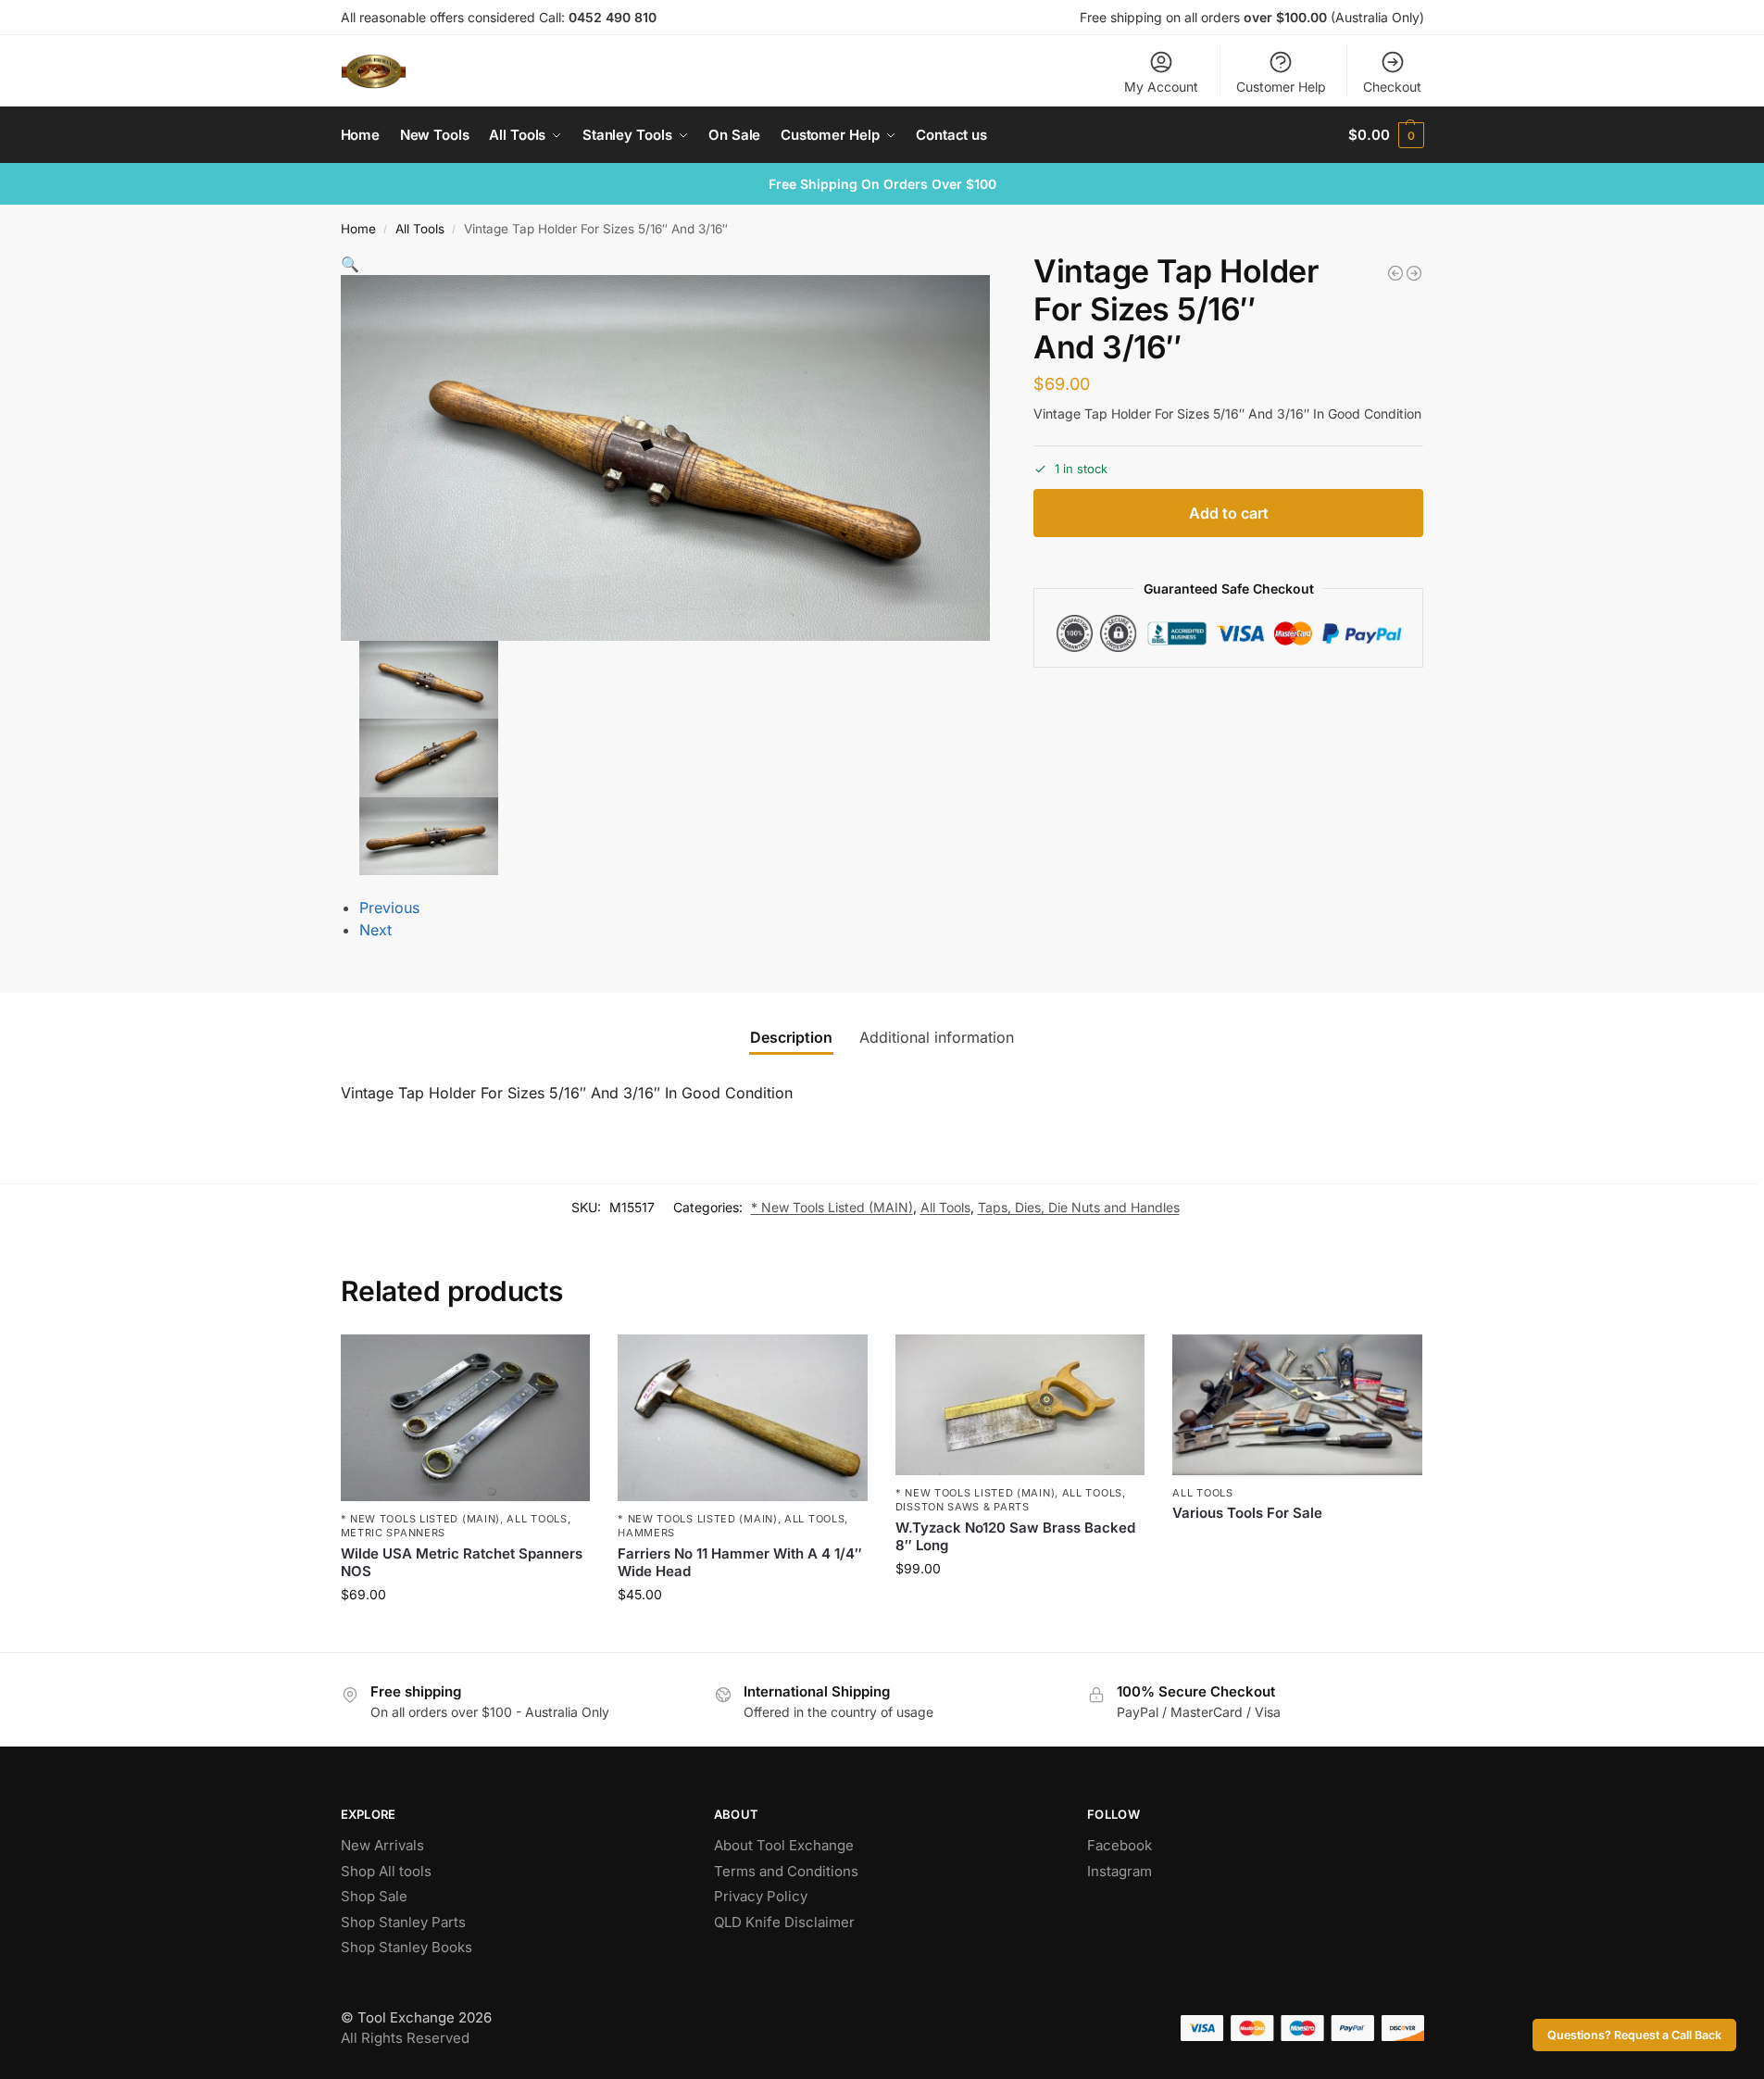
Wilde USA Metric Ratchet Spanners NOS (462, 1563)
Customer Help (1281, 87)
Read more (1297, 1544)
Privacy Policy (761, 1896)
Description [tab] (791, 1037)
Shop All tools (386, 1871)
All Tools (420, 229)
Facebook (1120, 1845)
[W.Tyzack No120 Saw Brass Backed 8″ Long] (1020, 1405)
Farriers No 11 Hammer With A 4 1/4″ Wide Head (740, 1563)
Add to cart (1229, 513)
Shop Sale (374, 1896)
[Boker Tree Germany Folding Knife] (1414, 273)
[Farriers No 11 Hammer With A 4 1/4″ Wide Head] (743, 1418)
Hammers (646, 1533)
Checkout (1392, 87)
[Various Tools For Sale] (1297, 1405)
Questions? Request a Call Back (1634, 2035)
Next (375, 930)
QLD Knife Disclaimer (784, 1922)
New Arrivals (382, 1845)
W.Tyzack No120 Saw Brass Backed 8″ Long (1015, 1537)
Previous (389, 908)
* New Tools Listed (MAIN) (832, 1207)
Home (358, 229)
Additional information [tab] (937, 1037)
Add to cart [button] (465, 1633)
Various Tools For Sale (1247, 1513)
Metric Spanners (394, 1533)
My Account (1161, 87)
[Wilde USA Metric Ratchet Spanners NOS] (466, 1418)
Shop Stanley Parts (403, 1922)
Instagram (1120, 1871)
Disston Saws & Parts (963, 1507)
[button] (1386, 135)
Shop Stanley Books (407, 1947)
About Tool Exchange (784, 1845)
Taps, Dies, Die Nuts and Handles (1079, 1207)
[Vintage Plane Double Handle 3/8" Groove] (1395, 273)
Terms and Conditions (786, 1871)
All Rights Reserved (405, 2038)
